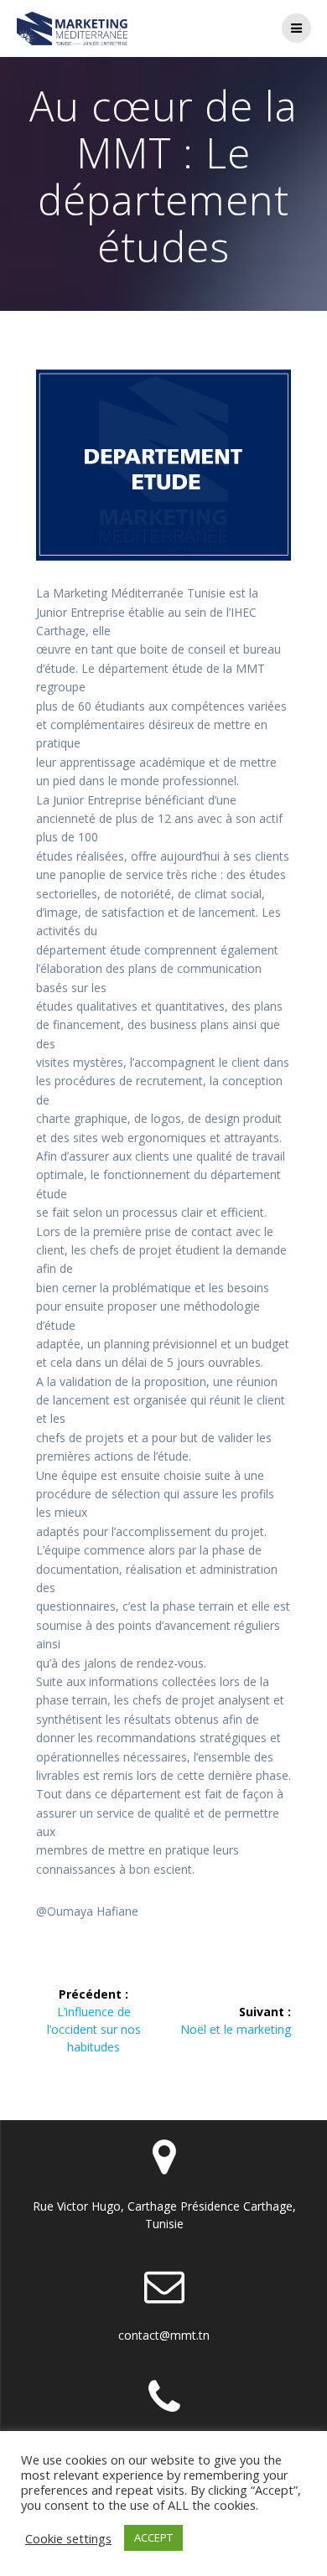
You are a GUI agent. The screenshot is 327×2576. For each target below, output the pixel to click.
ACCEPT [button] (153, 2537)
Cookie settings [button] (68, 2538)
